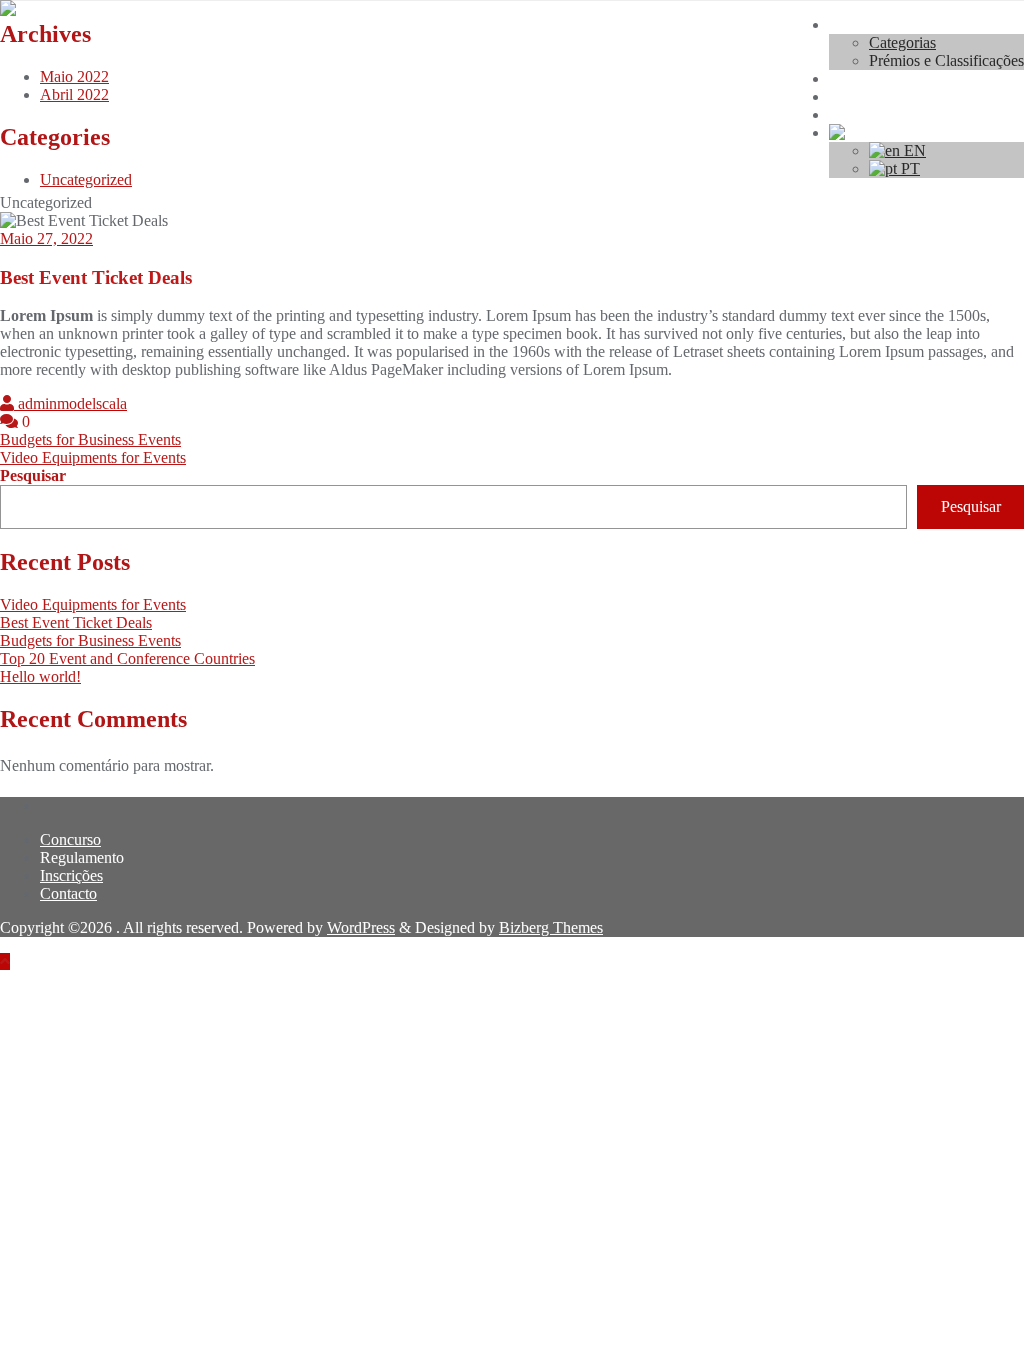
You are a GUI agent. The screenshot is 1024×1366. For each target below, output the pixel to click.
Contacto (68, 893)
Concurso (70, 839)
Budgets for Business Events (90, 439)
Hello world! (40, 676)
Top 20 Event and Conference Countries (127, 658)
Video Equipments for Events (93, 457)
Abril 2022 (74, 94)
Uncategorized (86, 179)
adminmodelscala (70, 403)
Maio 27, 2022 (46, 238)
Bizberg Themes (551, 927)
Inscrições (71, 875)
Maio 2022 (74, 76)
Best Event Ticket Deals (76, 622)
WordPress (361, 927)
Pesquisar (33, 475)
